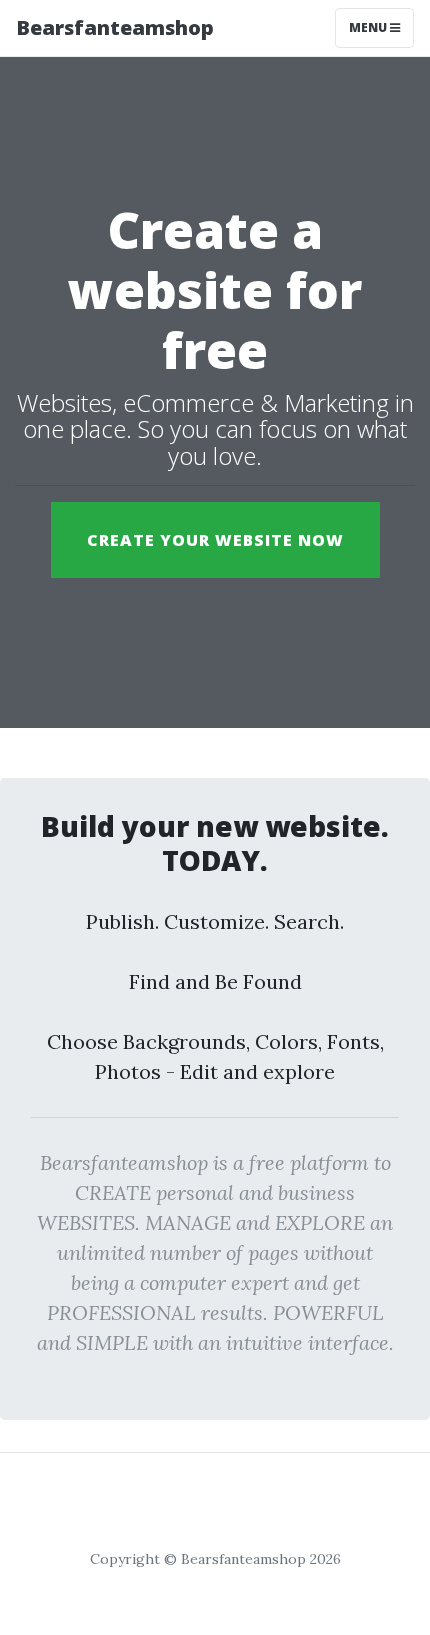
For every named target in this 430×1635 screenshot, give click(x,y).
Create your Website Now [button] (215, 540)
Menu (369, 27)
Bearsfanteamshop (115, 27)
